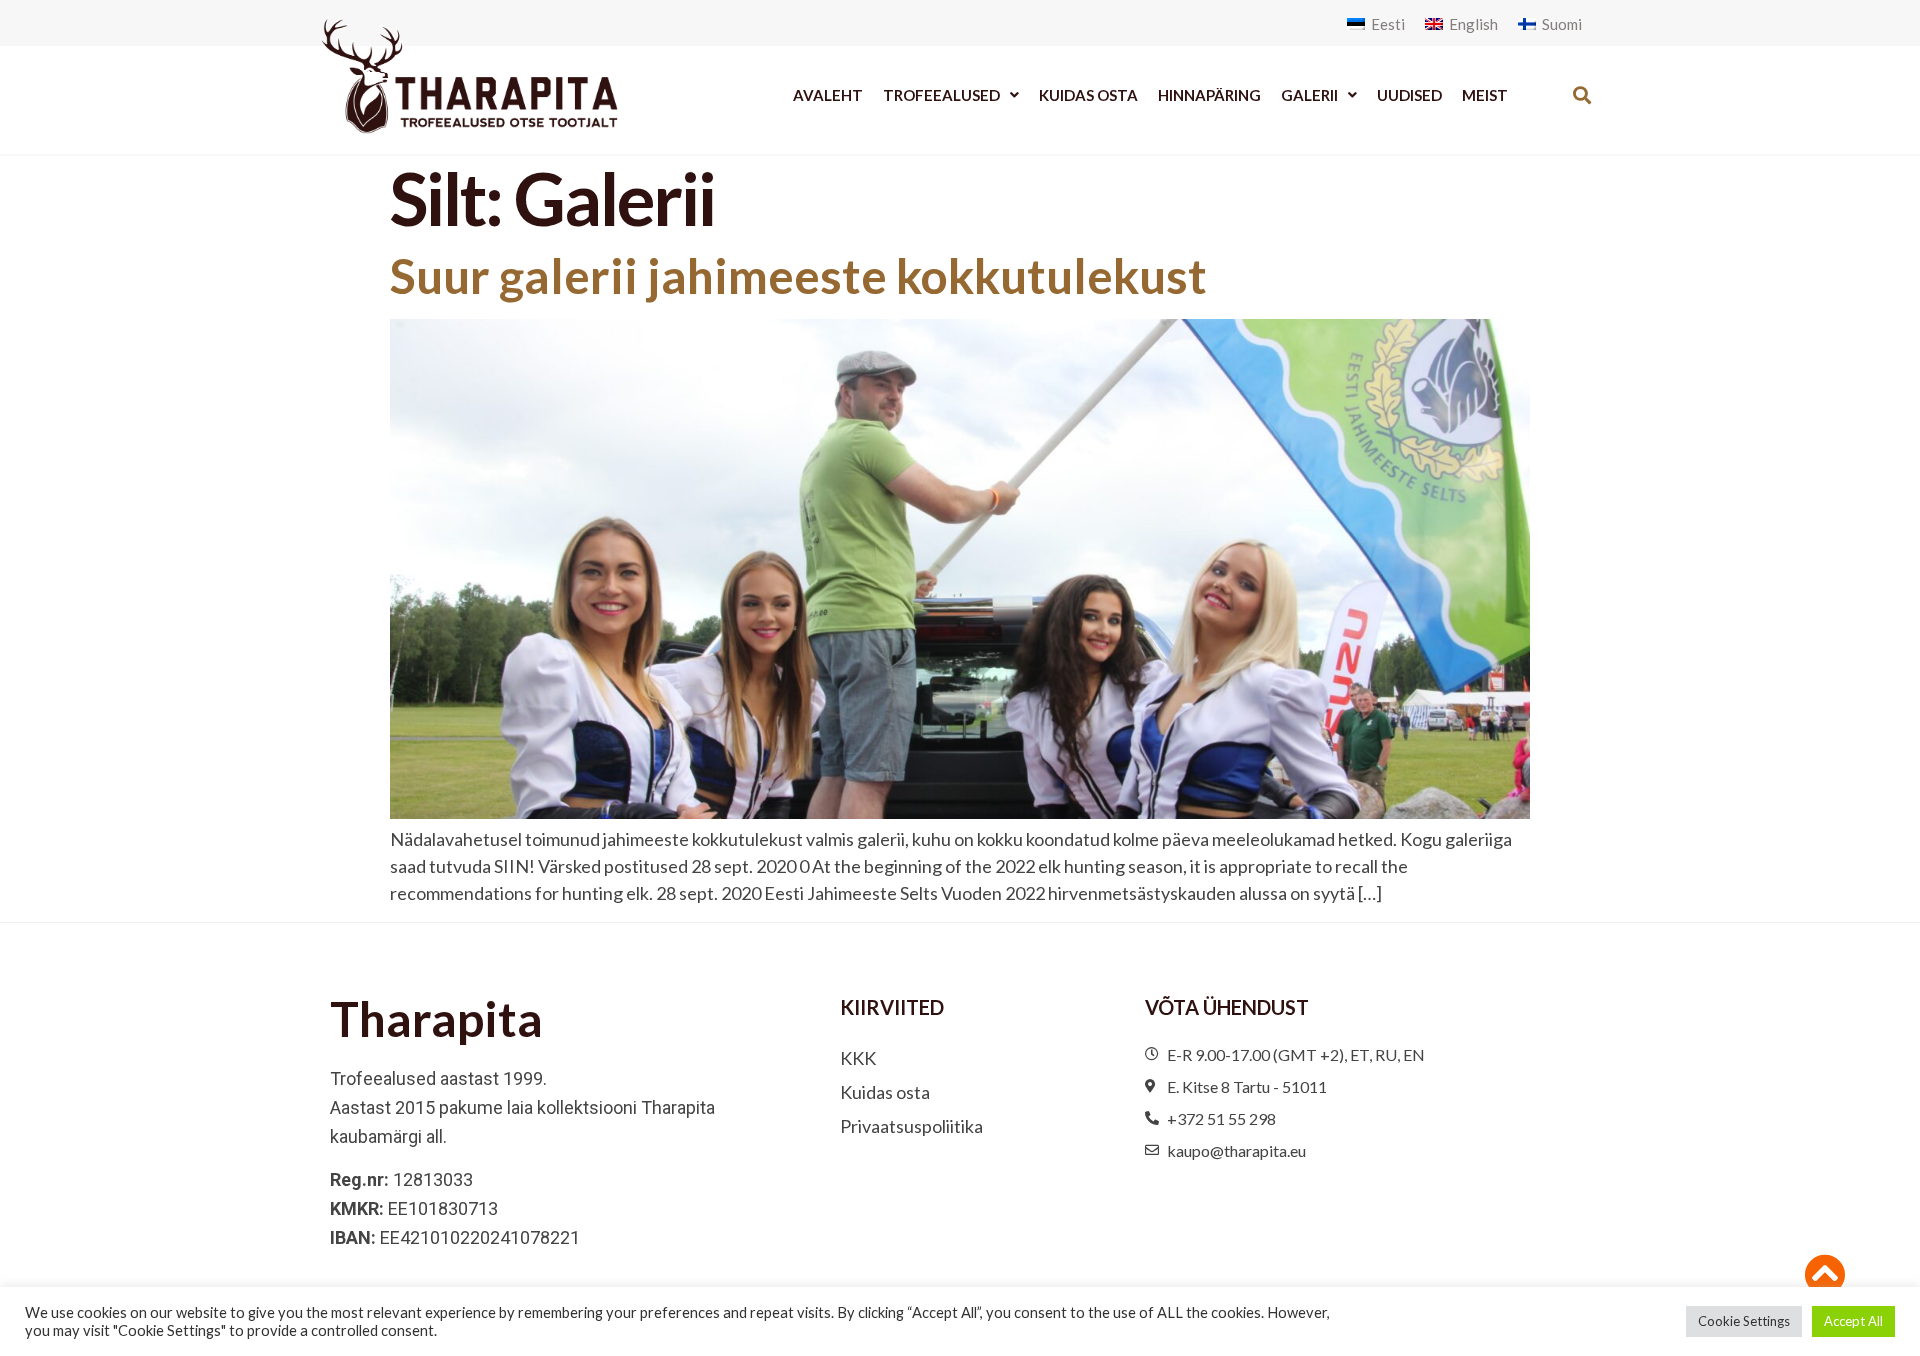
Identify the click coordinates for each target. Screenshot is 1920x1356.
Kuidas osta (1088, 95)
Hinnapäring (1209, 95)
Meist (1485, 95)
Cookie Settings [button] (1744, 1321)
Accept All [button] (1853, 1321)
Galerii (1309, 95)
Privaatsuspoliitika (911, 1126)
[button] (1582, 95)
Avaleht (828, 95)
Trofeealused (941, 95)
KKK (858, 1058)
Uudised (1409, 95)
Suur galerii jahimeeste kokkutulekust (798, 275)
